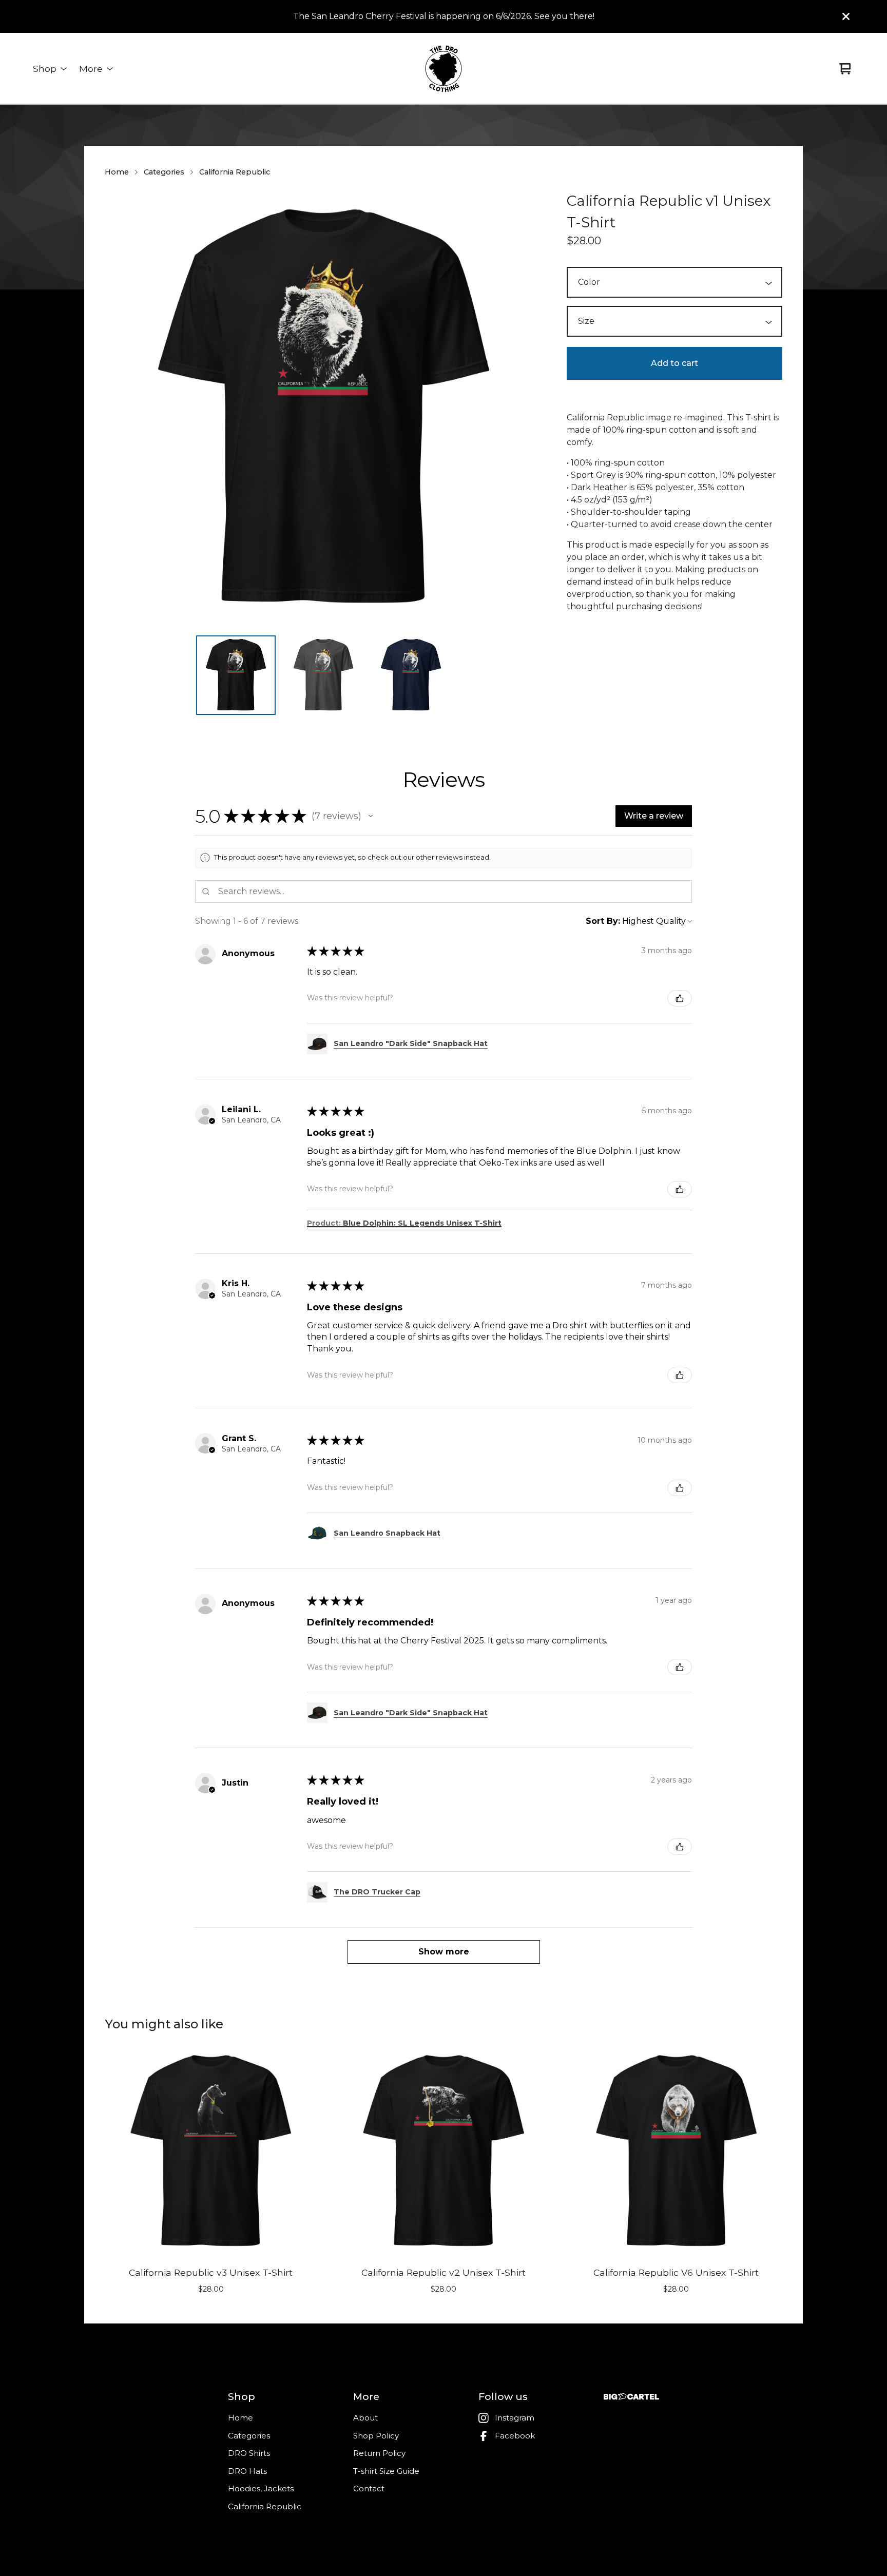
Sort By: (603, 921)
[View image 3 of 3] (411, 675)
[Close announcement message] (846, 16)
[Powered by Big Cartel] (631, 2397)
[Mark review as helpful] (680, 998)
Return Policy (379, 2453)
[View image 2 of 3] (323, 675)
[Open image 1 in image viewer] (323, 409)
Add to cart (674, 363)
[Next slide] (528, 409)
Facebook (515, 2436)
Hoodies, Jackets (261, 2488)
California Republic (235, 172)
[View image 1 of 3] (236, 675)
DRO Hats (247, 2471)
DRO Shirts (249, 2453)
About (365, 2418)
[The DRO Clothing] (444, 69)
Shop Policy (376, 2436)
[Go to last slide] (119, 409)
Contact (369, 2488)
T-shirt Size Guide (386, 2471)
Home (117, 172)
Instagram (515, 2418)
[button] (371, 816)
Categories (164, 172)
